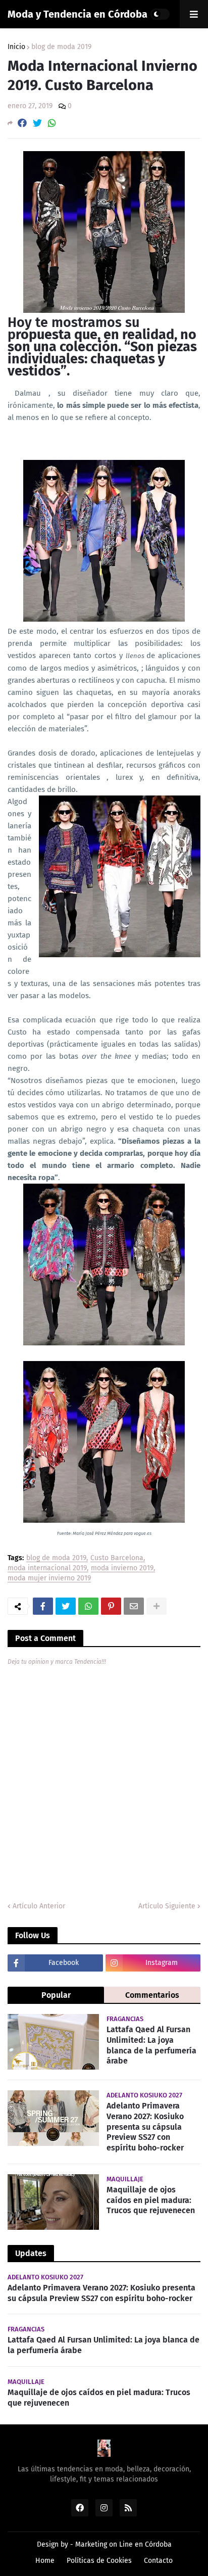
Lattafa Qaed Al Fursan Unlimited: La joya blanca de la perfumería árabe (151, 2045)
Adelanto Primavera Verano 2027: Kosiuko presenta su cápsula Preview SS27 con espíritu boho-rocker (145, 2127)
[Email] (134, 1606)
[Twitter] (37, 123)
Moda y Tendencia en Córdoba (77, 14)
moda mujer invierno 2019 (49, 1579)
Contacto (158, 2561)
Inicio (16, 47)
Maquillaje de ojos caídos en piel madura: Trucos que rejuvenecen (151, 2200)
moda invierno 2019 (122, 1568)
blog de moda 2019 (61, 47)
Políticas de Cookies (99, 2561)
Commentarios (152, 1995)
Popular (56, 1995)
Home (45, 2561)
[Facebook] (22, 123)
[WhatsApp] (52, 123)
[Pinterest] (111, 1606)
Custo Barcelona (117, 1558)
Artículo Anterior (39, 1906)
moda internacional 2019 (47, 1568)
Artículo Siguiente (167, 1906)
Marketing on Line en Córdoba (123, 2544)
